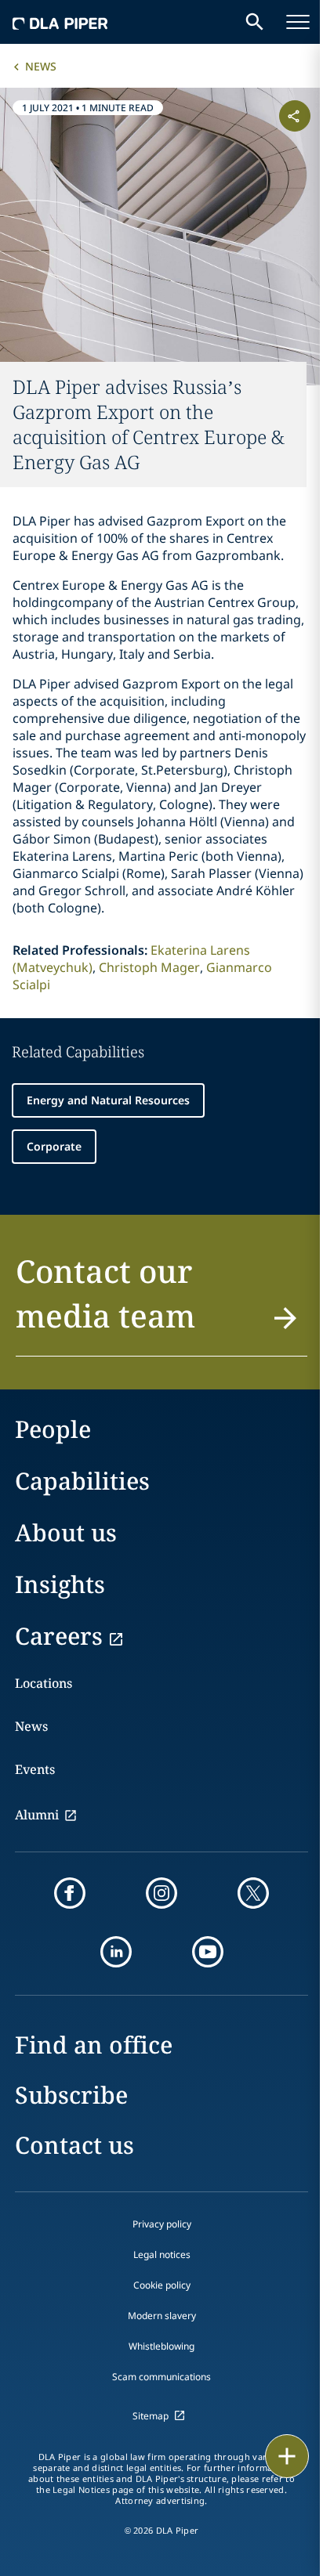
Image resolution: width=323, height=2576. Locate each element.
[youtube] (208, 1952)
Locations (44, 1683)
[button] (161, 1302)
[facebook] (70, 1893)
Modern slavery (162, 2316)
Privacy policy (162, 2224)
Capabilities (82, 1481)
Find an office (94, 2045)
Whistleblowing (161, 2346)
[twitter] (253, 1893)
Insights (60, 1584)
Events (35, 1769)
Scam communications (161, 2377)
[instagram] (161, 1893)
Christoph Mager (149, 967)
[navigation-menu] (298, 22)
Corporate (54, 1146)
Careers (59, 1636)
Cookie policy (162, 2285)
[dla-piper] (60, 22)
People (53, 1429)
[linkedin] (116, 1952)
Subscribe (71, 2095)
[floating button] (287, 2456)
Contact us (74, 2145)
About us (66, 1532)
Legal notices (162, 2254)
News (41, 66)
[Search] (255, 22)
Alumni (37, 1815)
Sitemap (151, 2416)
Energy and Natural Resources (108, 1100)
